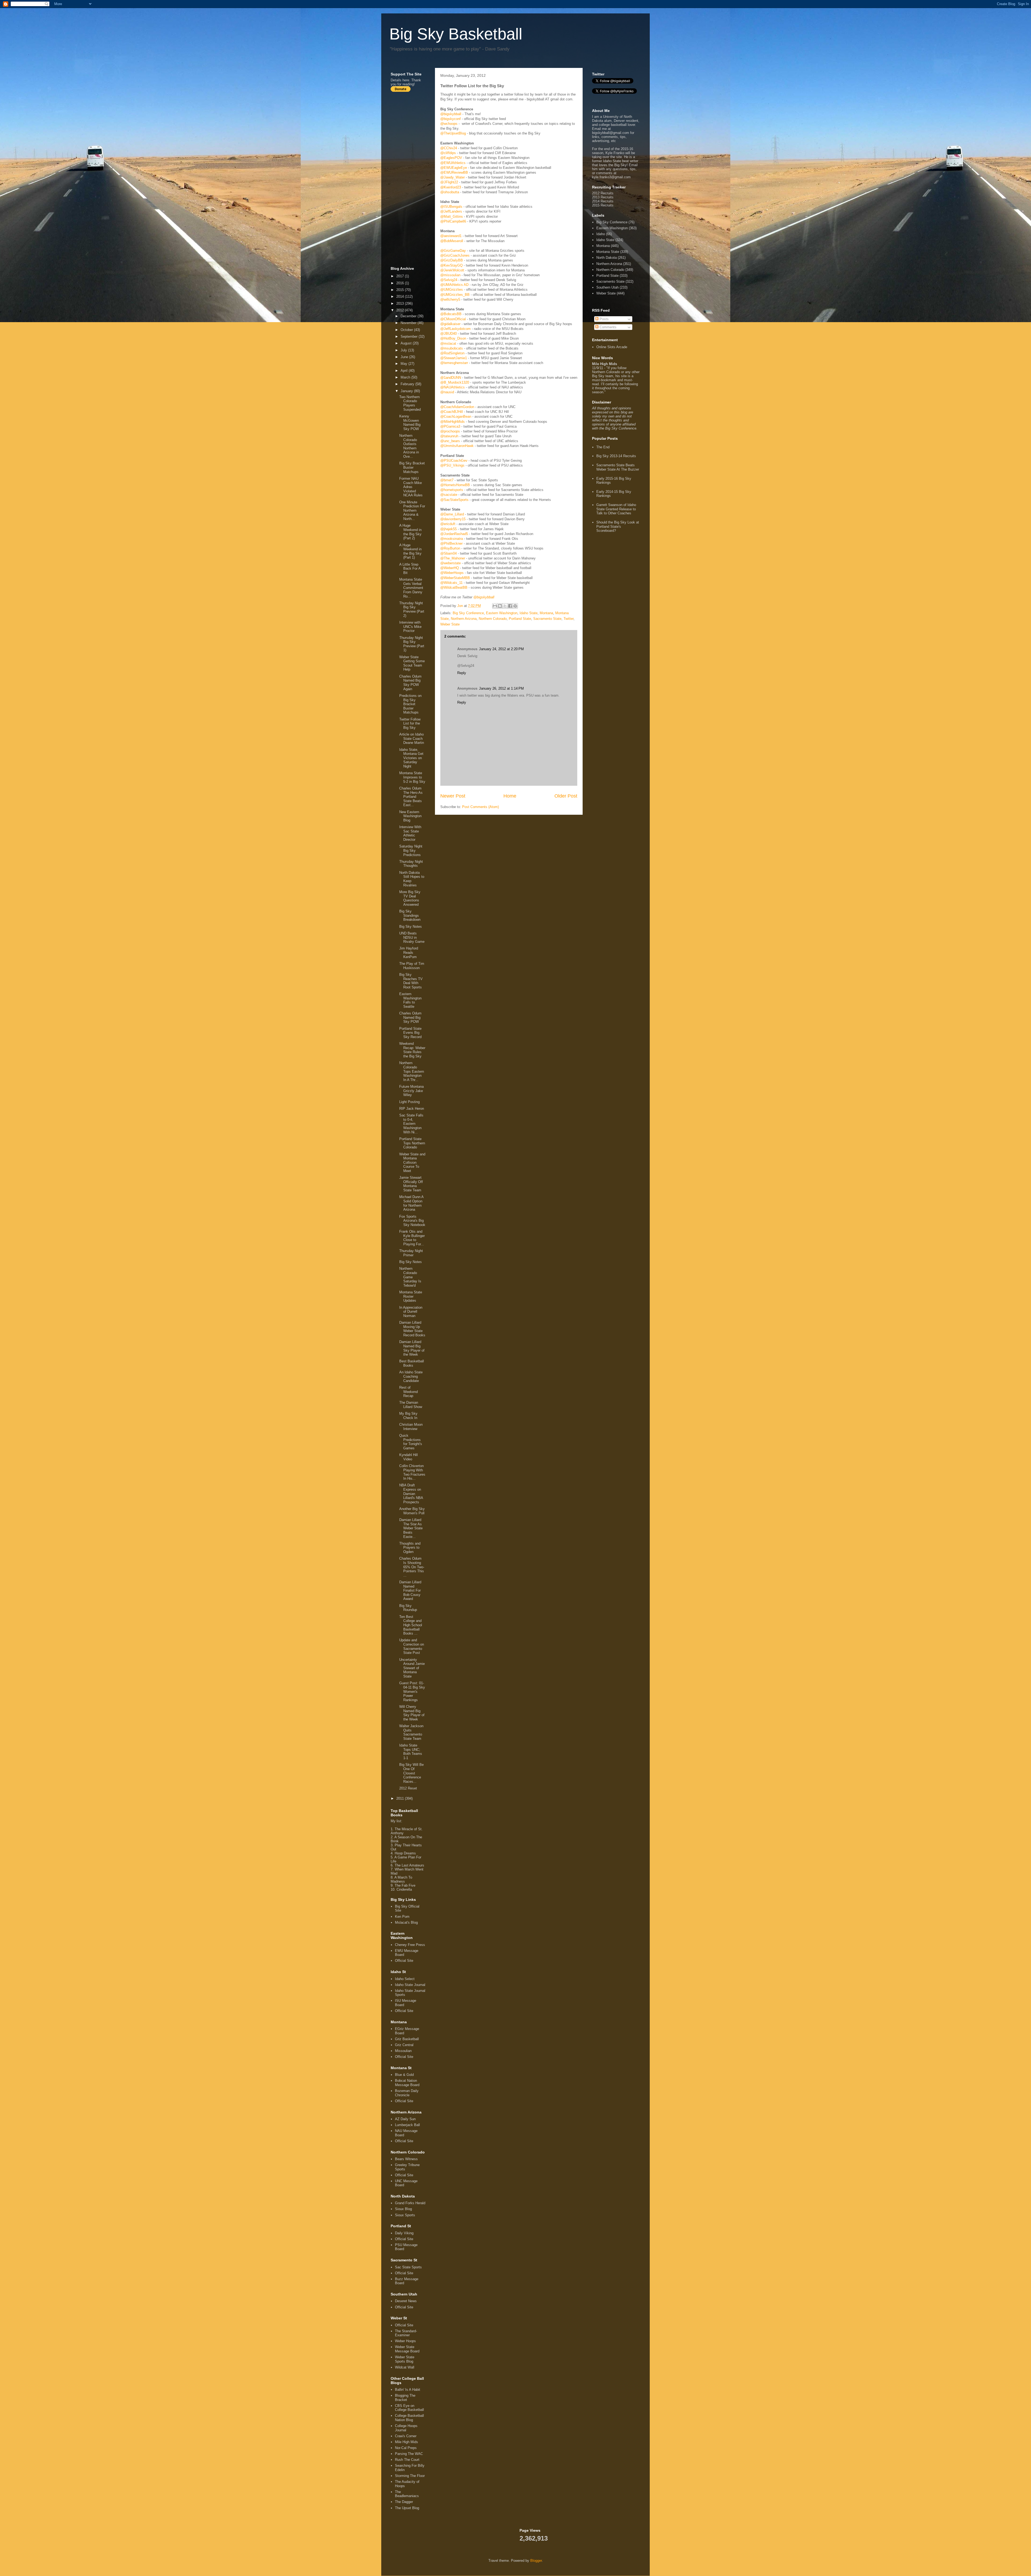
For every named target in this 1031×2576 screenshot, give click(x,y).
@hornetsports (452, 490)
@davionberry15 (453, 519)
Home (510, 796)
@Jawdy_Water (453, 177)
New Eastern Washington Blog (410, 816)
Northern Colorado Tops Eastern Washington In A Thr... (412, 1071)
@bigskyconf (451, 119)
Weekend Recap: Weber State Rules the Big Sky (412, 1050)
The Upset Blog (407, 2508)
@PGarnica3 (450, 426)
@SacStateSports (454, 500)
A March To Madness (401, 1879)
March (406, 377)
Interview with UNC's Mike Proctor (410, 627)
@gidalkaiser (450, 324)
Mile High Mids (406, 2442)
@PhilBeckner (451, 543)
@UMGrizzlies (452, 290)
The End (603, 447)
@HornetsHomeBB (455, 485)
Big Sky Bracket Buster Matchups (412, 467)
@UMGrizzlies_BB (455, 295)
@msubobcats (452, 348)
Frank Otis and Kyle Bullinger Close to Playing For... (412, 1238)
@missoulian (450, 275)
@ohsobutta (450, 192)
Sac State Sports (408, 2267)
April (405, 371)
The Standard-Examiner (406, 2333)
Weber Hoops (405, 2341)
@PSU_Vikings (452, 465)
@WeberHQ (450, 568)
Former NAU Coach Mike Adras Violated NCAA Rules (411, 487)
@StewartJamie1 (454, 358)
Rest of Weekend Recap (409, 1392)
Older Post (566, 796)
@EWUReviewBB (454, 172)
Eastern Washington (502, 613)
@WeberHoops (452, 573)
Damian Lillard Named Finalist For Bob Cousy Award (410, 1590)
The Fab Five (405, 1885)
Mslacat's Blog (406, 1922)
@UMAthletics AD (454, 285)
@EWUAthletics (453, 163)
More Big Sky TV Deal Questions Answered (410, 898)
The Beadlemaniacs (407, 2494)
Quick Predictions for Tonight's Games (411, 1442)
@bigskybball (451, 114)
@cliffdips (448, 153)
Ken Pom (402, 1917)
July (404, 350)
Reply (462, 673)
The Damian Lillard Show (411, 1405)
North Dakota (607, 258)
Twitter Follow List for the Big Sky (410, 723)
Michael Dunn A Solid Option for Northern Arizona (411, 1203)
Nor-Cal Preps (406, 2448)
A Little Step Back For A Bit (410, 569)
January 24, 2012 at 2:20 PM (501, 649)
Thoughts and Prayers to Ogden (410, 1548)
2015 (401, 290)
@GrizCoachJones (455, 255)
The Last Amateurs (409, 1865)
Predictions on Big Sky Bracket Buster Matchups (410, 704)
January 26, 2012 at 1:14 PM (501, 688)
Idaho (601, 234)
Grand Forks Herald (410, 2203)
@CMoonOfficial (453, 319)
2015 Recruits (603, 205)
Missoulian (403, 2051)
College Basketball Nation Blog (409, 2418)
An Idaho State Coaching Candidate (411, 1376)
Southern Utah (607, 287)
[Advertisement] (412, 179)
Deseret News (406, 2301)
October (407, 330)
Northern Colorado (493, 619)
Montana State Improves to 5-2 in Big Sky (412, 777)
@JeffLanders (451, 211)
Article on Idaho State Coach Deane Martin (412, 738)
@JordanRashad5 (454, 534)
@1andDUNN (451, 378)
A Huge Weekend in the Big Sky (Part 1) (410, 551)
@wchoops (449, 124)
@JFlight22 (449, 182)
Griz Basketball (407, 2039)
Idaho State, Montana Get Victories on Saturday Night (411, 758)
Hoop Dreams (405, 1853)
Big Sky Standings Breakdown (410, 915)
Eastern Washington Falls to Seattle (410, 1000)
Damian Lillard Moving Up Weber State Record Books (412, 1329)
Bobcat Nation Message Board (407, 2083)
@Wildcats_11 (451, 583)
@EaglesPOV (451, 158)
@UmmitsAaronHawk (457, 446)
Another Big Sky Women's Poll (412, 1511)
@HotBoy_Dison (453, 338)
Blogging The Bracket (405, 2398)
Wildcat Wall (405, 2367)
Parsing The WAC (409, 2454)
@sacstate (449, 495)
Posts (604, 319)
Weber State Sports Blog (405, 2359)
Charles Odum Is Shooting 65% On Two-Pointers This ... (412, 1567)
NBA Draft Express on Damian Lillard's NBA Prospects (411, 1493)
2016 (401, 283)
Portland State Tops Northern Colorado (412, 1143)
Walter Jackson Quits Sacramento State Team (411, 1732)
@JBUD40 (449, 334)
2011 (401, 1798)
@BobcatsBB (451, 314)
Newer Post (453, 796)
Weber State (450, 624)
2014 (401, 296)
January (407, 391)
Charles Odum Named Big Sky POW (410, 1017)
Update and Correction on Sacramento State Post (412, 1646)
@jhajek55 (449, 529)
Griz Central (404, 2045)
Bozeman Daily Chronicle (407, 2093)
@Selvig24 (449, 280)
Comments (607, 327)
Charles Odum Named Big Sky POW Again (410, 683)
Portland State (520, 619)
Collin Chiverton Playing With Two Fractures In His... (412, 1472)
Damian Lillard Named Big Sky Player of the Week (412, 1348)
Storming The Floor (410, 2476)
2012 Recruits (603, 193)
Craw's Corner (406, 2436)
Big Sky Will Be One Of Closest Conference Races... (411, 1773)
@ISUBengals (451, 207)
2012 (401, 310)
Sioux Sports (405, 2215)
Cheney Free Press (410, 1945)
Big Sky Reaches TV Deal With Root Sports (411, 981)
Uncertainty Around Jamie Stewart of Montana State (412, 1668)
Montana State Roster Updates (411, 1296)
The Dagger (404, 2502)
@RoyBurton (450, 548)
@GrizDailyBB (452, 260)
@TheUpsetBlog (453, 133)
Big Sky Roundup (408, 1608)
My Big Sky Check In (408, 1416)
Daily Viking (404, 2233)
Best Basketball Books (412, 1363)
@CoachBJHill (452, 412)
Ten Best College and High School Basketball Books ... (411, 1625)
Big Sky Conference (468, 613)
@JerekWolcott (452, 270)
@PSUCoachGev (454, 461)
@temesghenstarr (454, 363)
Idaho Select (405, 1979)
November (409, 323)
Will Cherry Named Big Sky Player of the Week (412, 1713)
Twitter (569, 619)
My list (396, 1821)
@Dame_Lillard (452, 514)
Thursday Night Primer (411, 1253)
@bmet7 (447, 480)
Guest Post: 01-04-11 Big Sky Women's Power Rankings (412, 1691)
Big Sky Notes (411, 927)
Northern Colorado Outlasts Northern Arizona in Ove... (409, 446)
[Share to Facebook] (510, 606)
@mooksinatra (452, 539)
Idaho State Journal (410, 1985)
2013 (401, 303)
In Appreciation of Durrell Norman (411, 1312)
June (405, 357)
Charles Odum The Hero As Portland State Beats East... (411, 797)
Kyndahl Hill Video (409, 1457)
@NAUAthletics (453, 387)
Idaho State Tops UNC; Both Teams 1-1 (411, 1752)
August (407, 343)
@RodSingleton (452, 353)
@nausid (447, 392)
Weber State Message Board (407, 2349)
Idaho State (529, 613)
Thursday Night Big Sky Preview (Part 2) (412, 609)
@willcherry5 (450, 299)
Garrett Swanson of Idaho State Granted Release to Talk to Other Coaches (616, 509)
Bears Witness (406, 2159)
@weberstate (451, 563)
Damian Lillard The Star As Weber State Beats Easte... (411, 1528)
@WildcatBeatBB (454, 587)
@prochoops (450, 431)
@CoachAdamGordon (457, 407)
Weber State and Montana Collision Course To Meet (412, 1163)
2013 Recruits (603, 197)
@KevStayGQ (451, 265)
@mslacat (448, 343)
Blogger (536, 2561)
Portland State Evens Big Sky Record (410, 1033)
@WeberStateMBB (455, 578)
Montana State (608, 252)
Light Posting (409, 1102)
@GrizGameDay (453, 251)
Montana (546, 613)
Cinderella (404, 1889)
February (408, 384)
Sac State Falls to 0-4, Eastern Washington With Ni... (411, 1124)
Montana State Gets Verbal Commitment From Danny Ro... (411, 588)
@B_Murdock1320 (455, 382)
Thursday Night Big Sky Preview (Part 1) (412, 644)
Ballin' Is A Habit (408, 2390)
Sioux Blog (403, 2209)
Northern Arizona (464, 619)
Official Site (404, 1961)
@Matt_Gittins (452, 217)
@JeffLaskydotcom (455, 329)
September (410, 336)
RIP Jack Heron (412, 1109)
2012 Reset (408, 1788)
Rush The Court (407, 2460)
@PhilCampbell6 (453, 221)
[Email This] (495, 606)
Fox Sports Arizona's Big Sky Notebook (412, 1221)
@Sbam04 (449, 553)
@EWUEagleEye (454, 168)
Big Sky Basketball (456, 34)
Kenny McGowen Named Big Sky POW (410, 423)
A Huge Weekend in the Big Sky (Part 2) (410, 532)
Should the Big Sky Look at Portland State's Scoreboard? (618, 526)
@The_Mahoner (453, 558)
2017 (401, 276)
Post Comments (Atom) (480, 807)
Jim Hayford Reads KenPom (409, 952)
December (409, 316)
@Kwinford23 (451, 187)
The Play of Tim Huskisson (412, 966)
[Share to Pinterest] (515, 606)
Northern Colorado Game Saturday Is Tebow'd (410, 1277)
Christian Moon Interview (411, 1427)
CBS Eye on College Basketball (409, 2408)
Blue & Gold (404, 2075)
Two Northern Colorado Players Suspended (410, 403)
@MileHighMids (453, 422)
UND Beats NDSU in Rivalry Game (412, 937)
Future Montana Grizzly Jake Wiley (411, 1091)
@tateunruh (449, 436)
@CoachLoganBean (456, 416)
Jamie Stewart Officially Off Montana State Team (411, 1184)
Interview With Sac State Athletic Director (410, 833)
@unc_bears (450, 441)
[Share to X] (505, 606)
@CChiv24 (449, 148)
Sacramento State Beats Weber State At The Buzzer (618, 467)
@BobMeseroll (452, 241)
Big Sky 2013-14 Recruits (616, 456)
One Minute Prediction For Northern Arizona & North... (412, 510)
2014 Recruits (603, 201)
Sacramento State (547, 619)
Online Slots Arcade (612, 347)
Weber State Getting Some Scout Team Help (412, 663)
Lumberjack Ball (407, 2125)
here (406, 80)
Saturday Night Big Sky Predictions (411, 850)
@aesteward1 (451, 236)
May (404, 364)
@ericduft (448, 524)
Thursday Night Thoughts (411, 864)
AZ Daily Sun (405, 2119)
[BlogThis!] (500, 606)
